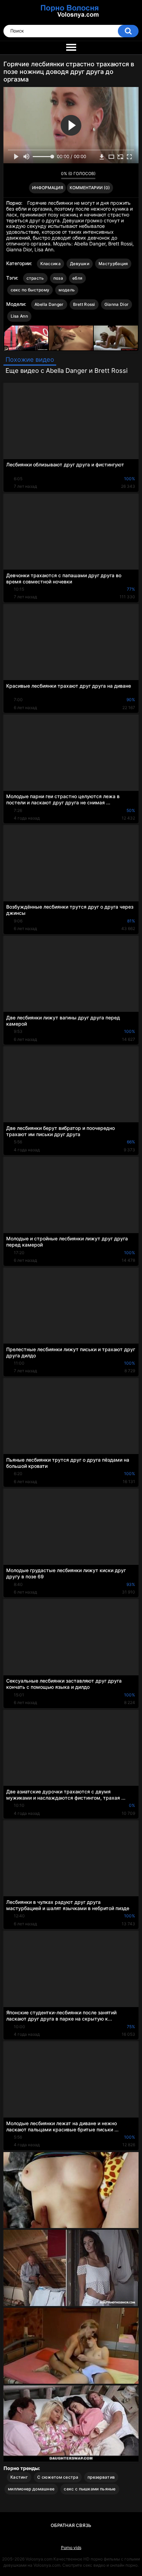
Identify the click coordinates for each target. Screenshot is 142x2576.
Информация (48, 188)
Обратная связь (71, 2525)
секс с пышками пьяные (90, 2489)
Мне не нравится (54, 175)
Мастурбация (113, 264)
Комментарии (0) (90, 188)
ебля (77, 278)
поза (58, 278)
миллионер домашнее (31, 2489)
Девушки (80, 264)
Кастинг (19, 2477)
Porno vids (71, 2548)
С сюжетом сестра (58, 2477)
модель (67, 290)
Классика (50, 264)
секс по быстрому (30, 290)
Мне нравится (45, 175)
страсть (35, 278)
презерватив (101, 2477)
